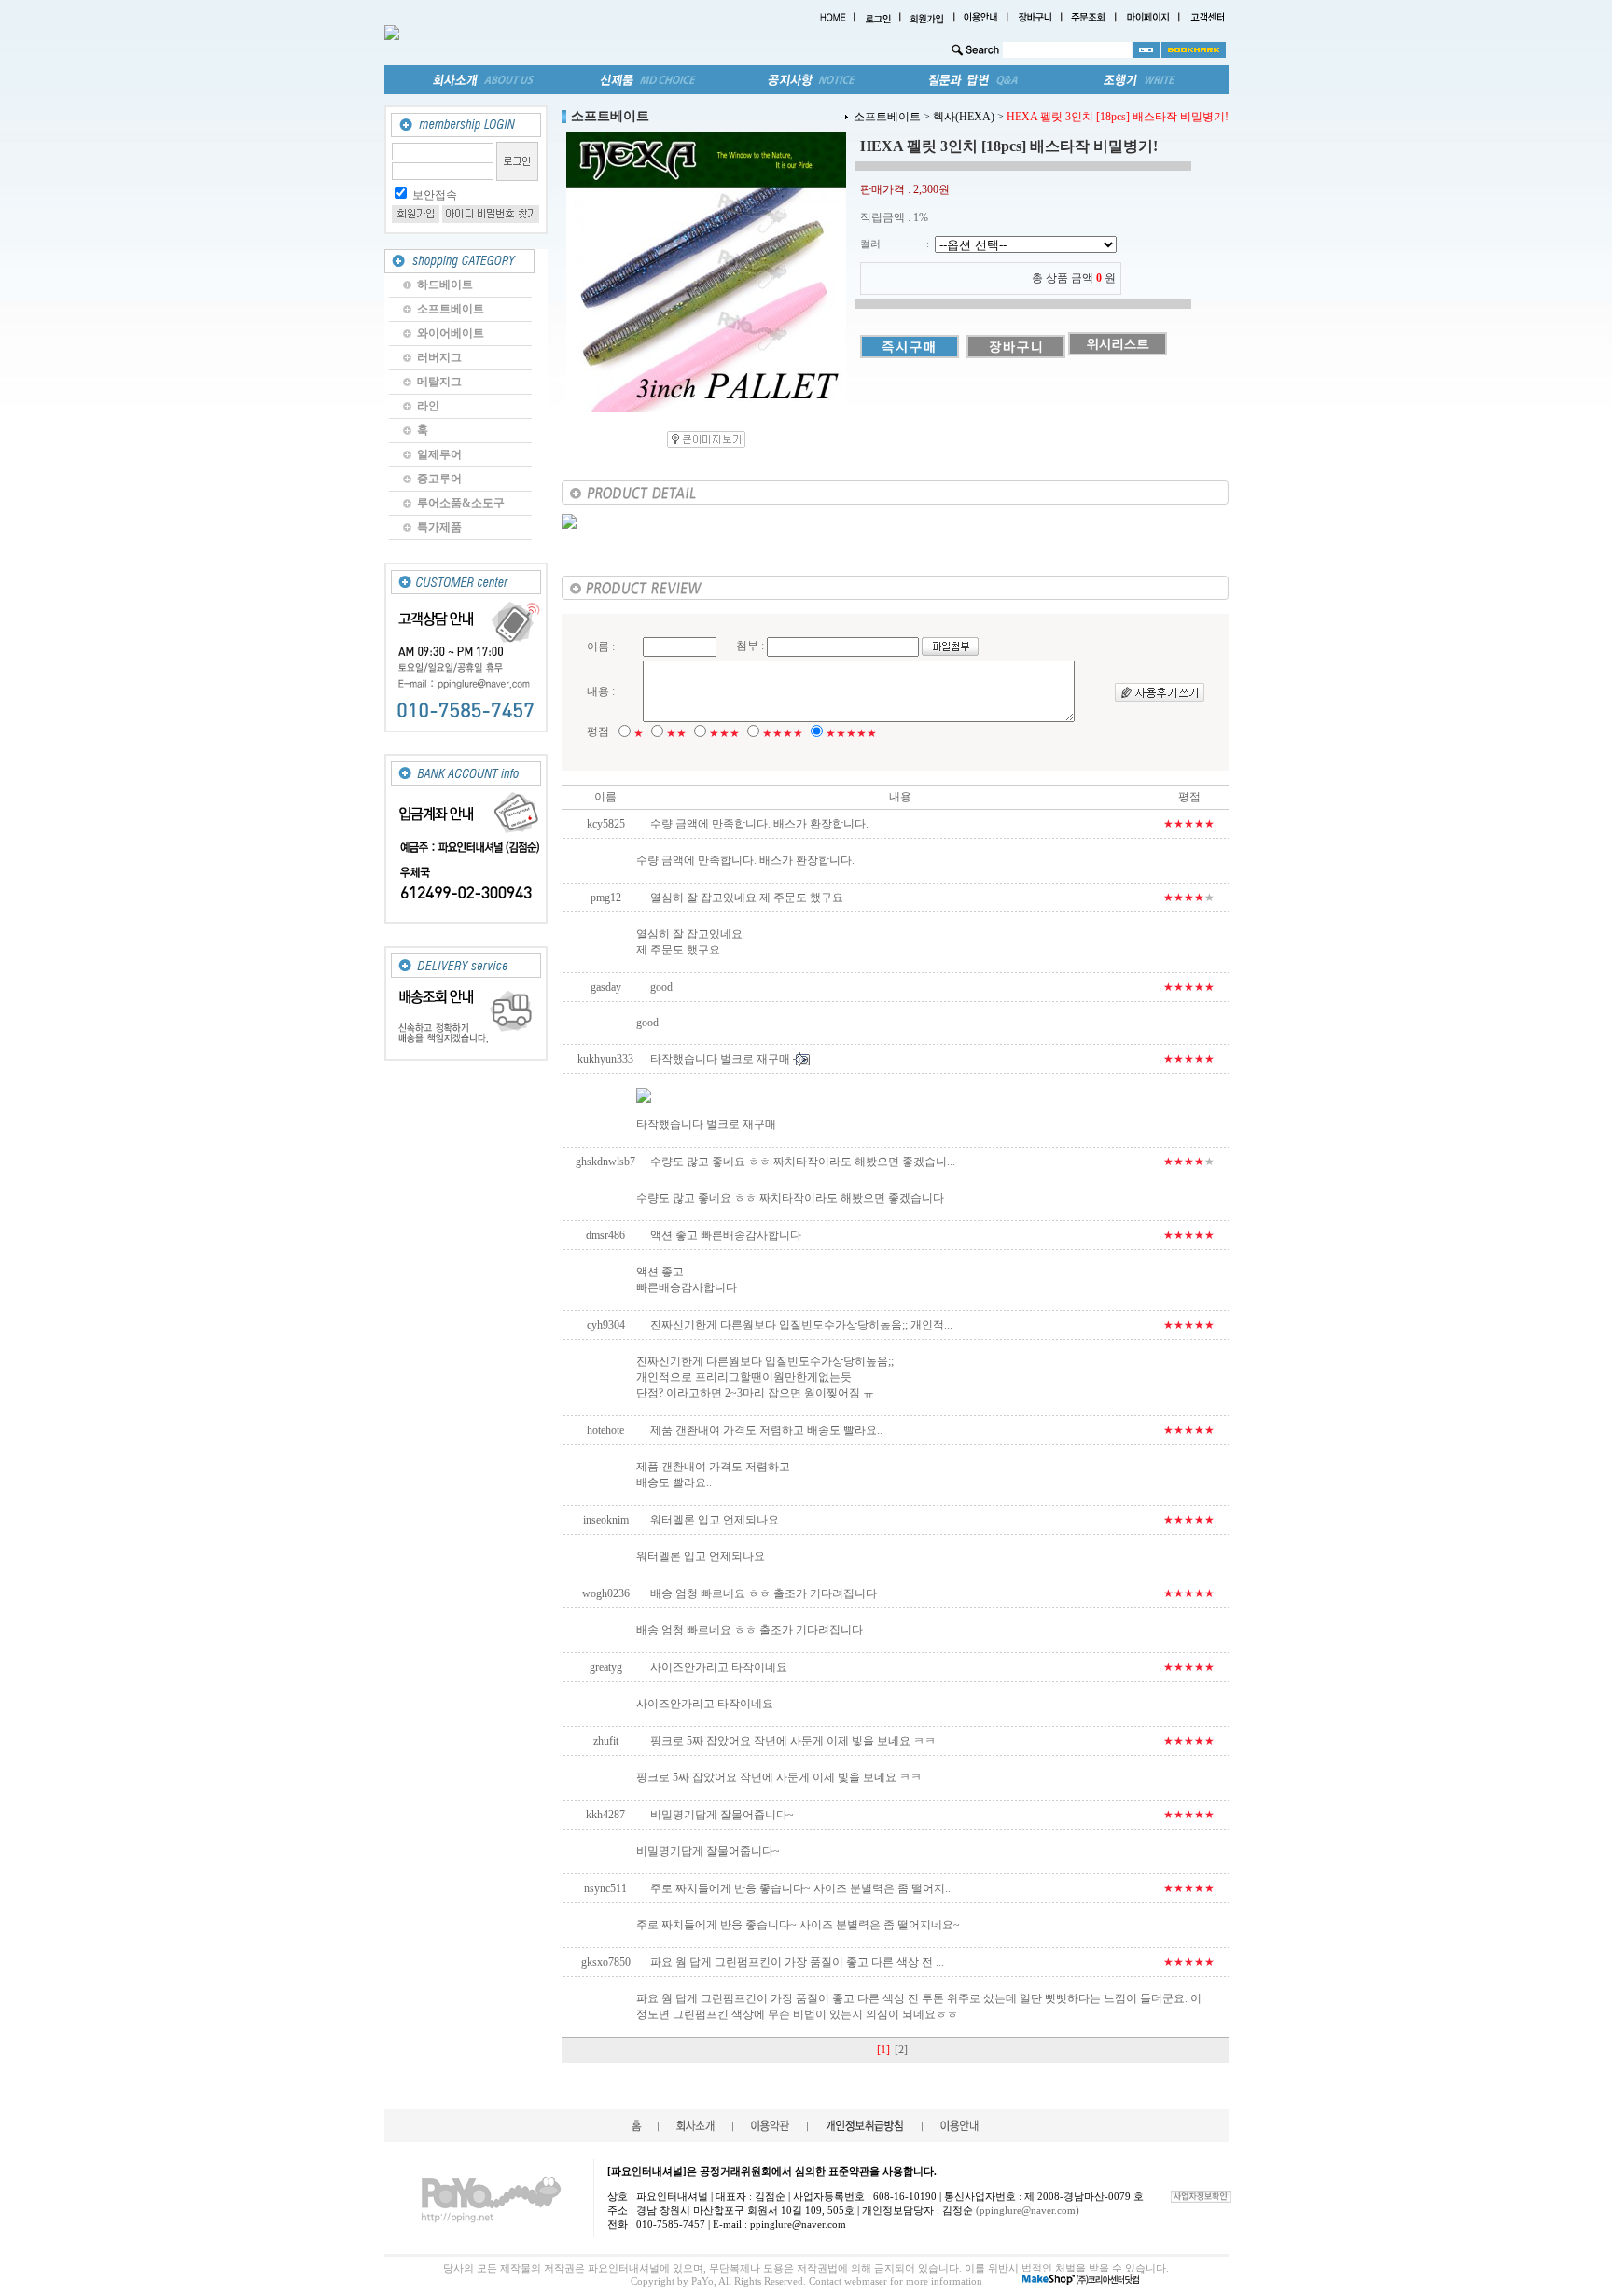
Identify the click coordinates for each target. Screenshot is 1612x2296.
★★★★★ (851, 733)
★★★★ (783, 733)
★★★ (724, 733)
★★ (676, 733)
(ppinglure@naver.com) (1028, 2210)
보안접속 (435, 195)
